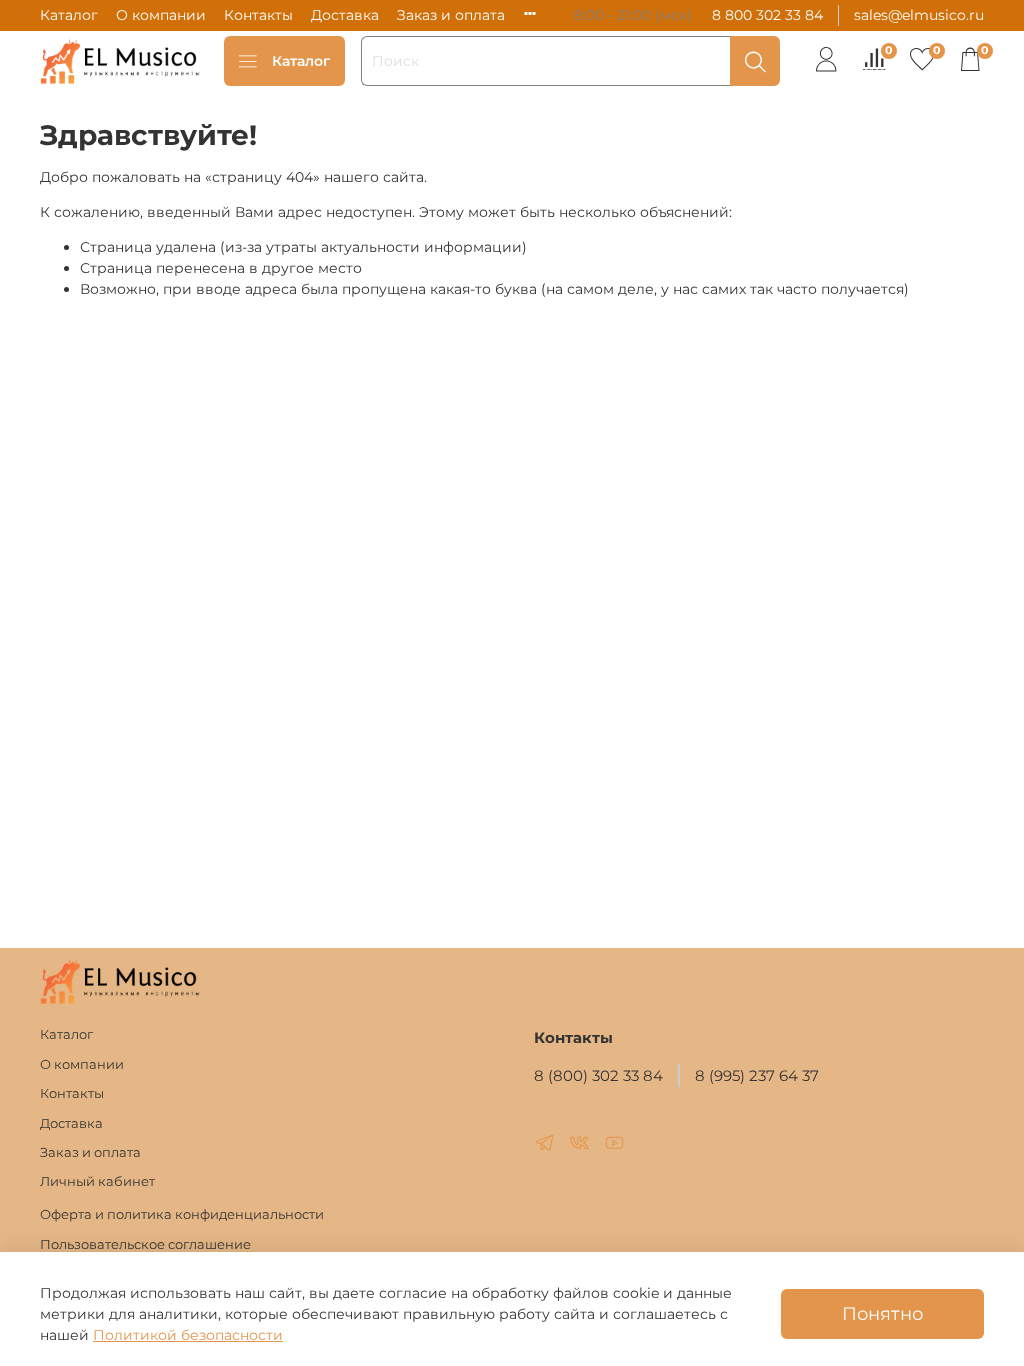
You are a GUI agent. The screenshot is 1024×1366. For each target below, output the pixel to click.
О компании (161, 15)
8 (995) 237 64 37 (757, 1075)
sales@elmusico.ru (919, 15)
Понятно (882, 1313)
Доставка (345, 15)
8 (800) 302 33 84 (598, 1075)
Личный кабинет (97, 1181)
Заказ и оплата (451, 15)
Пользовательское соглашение (145, 1244)
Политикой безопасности (188, 1335)
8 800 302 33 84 (767, 15)
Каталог (69, 15)
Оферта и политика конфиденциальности (182, 1214)
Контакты (258, 15)
